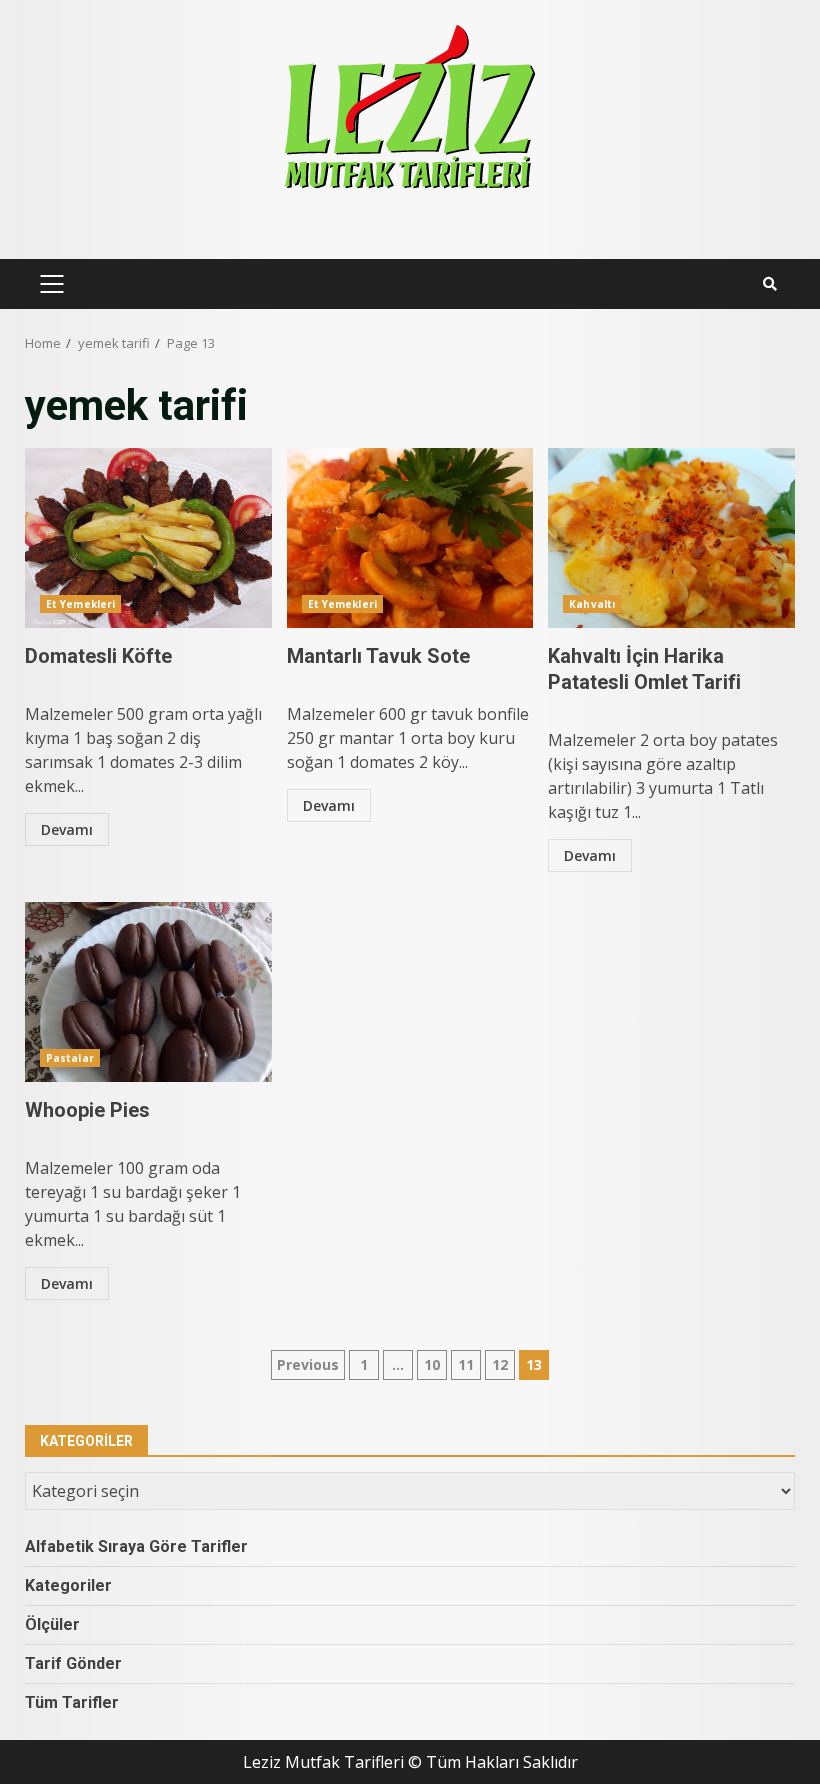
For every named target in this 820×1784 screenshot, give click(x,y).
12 (500, 1364)
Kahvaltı (592, 604)
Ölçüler (52, 1624)
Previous (308, 1364)
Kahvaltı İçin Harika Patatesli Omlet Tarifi (671, 538)
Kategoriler (68, 1585)
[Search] (770, 284)
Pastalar (70, 1058)
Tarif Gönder (73, 1663)
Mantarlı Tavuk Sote (410, 538)
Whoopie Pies (148, 992)
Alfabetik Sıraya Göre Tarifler (136, 1546)
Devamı (67, 829)
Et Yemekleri (80, 604)
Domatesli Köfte (148, 538)
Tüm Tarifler (72, 1702)
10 (432, 1364)
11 (466, 1364)
